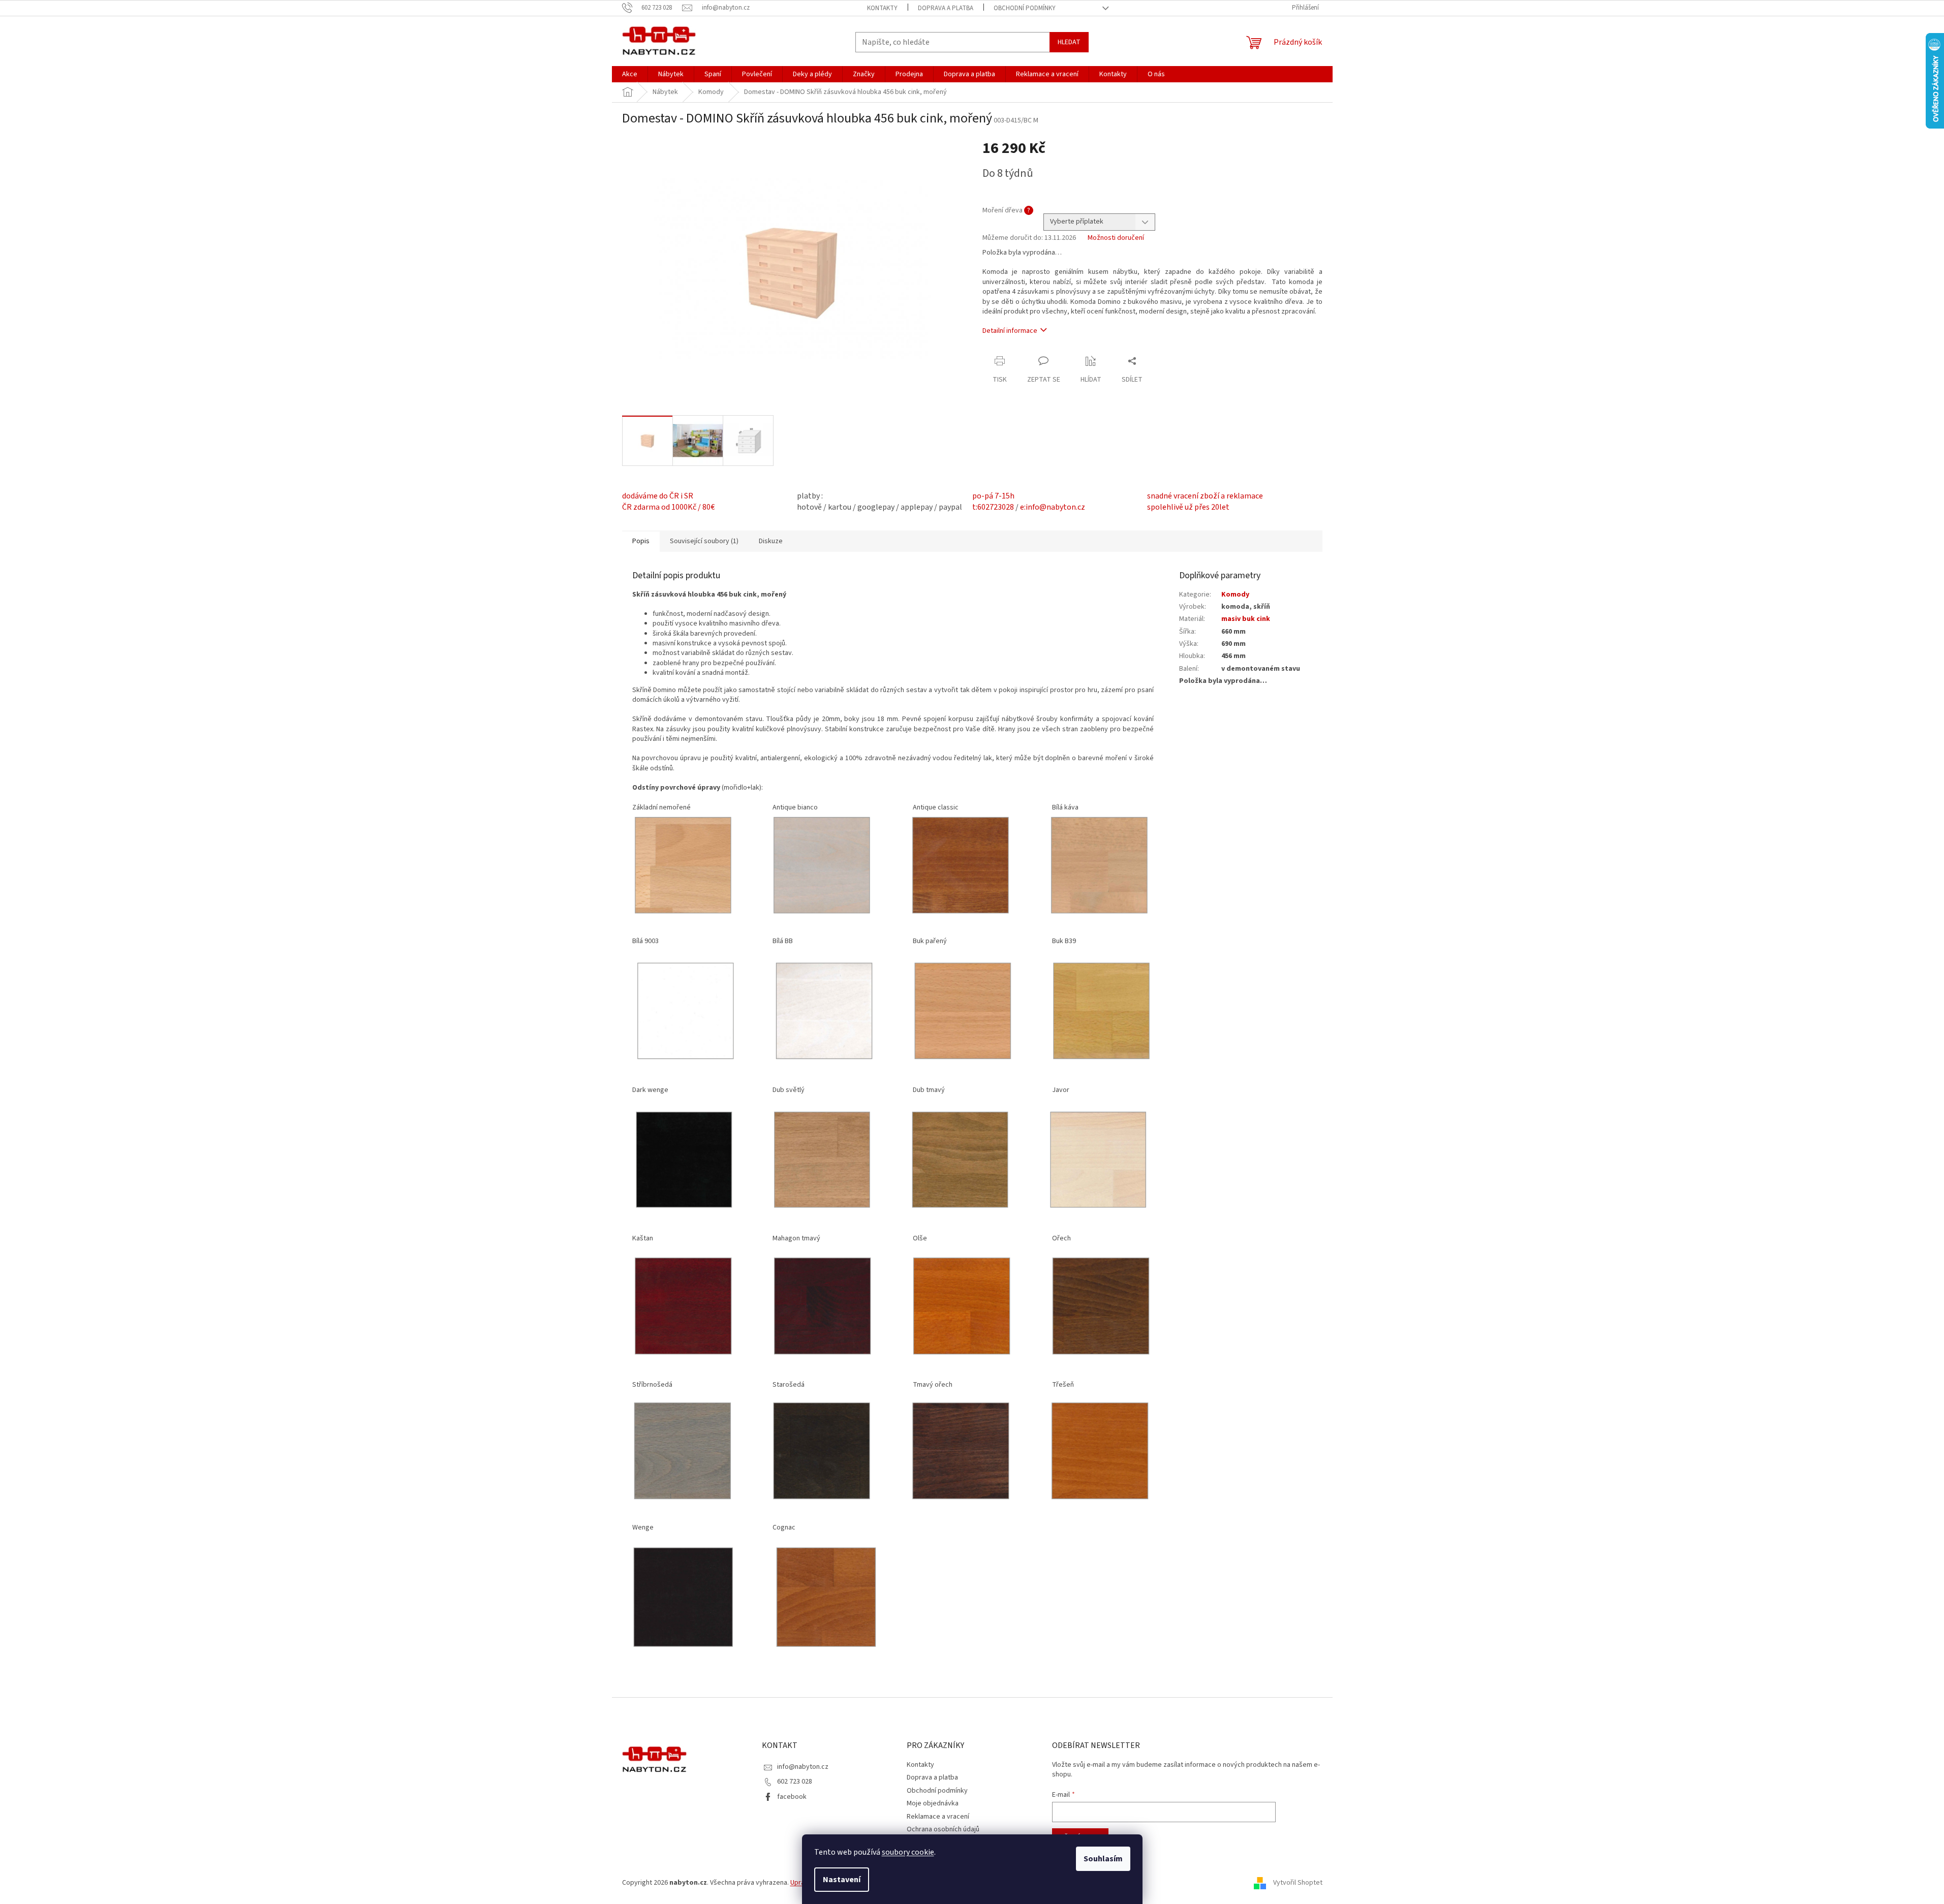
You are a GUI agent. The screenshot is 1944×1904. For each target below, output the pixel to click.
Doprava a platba (946, 8)
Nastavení (842, 1880)
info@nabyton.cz (803, 1767)
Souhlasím (1103, 1859)
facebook (792, 1797)
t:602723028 (993, 507)
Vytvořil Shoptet (1298, 1883)
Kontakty (882, 8)
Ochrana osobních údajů (943, 1829)
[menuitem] (630, 74)
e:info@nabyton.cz (1053, 507)
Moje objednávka (933, 1803)
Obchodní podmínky (1025, 8)
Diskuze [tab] (771, 541)
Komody (1235, 595)
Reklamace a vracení (938, 1817)
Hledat (1069, 42)
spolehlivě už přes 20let (1188, 507)
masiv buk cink (1246, 619)
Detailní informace (1010, 331)
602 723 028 (795, 1782)
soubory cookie (908, 1852)
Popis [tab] (641, 541)
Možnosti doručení (1116, 238)
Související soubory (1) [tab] (704, 541)
